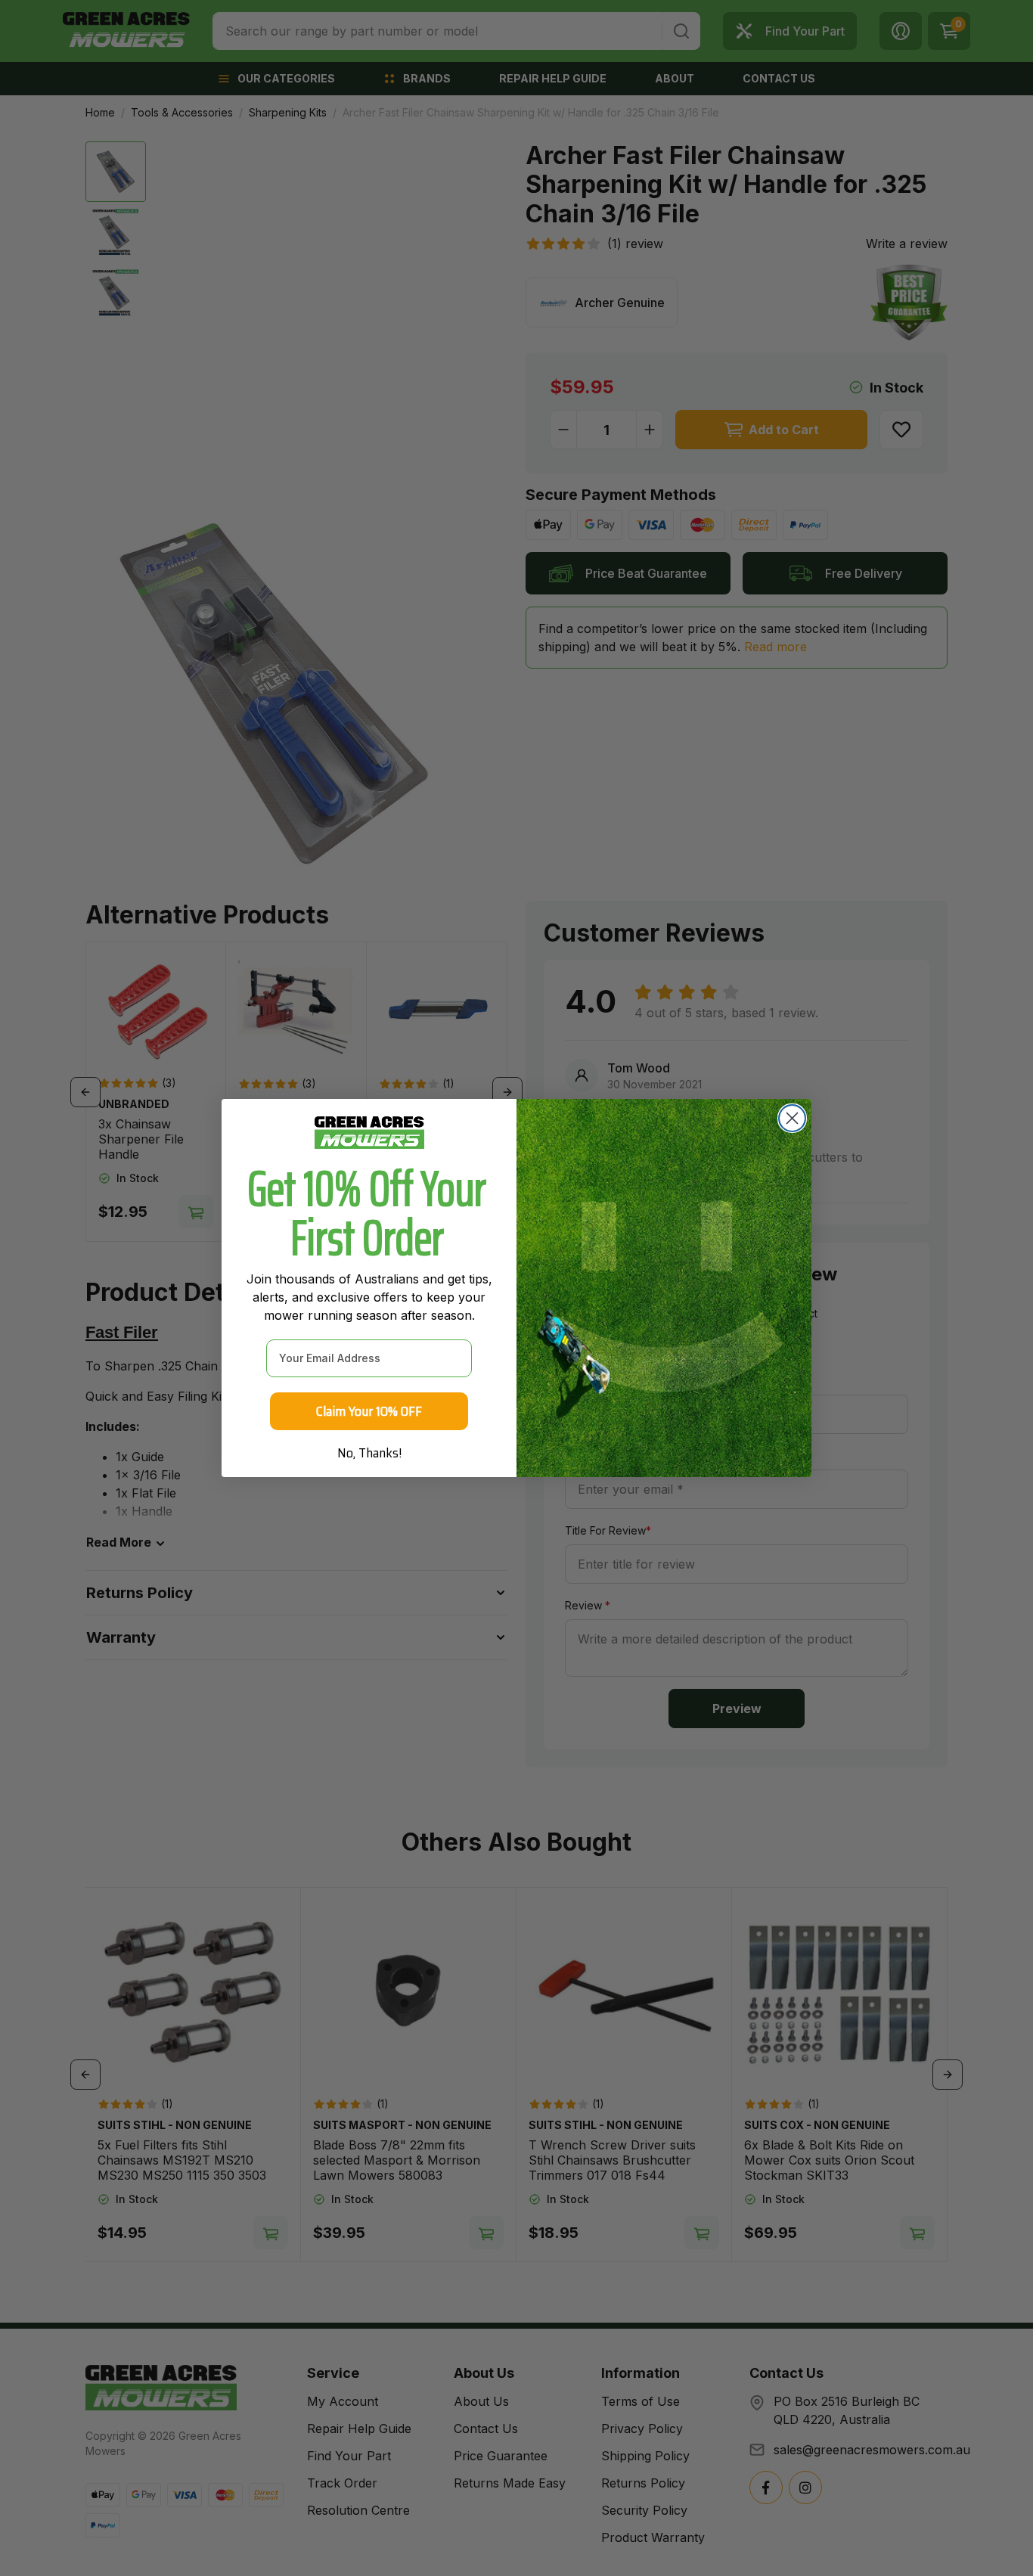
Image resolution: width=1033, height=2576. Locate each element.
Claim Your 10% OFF (369, 1411)
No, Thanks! (369, 1453)
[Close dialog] (792, 1118)
